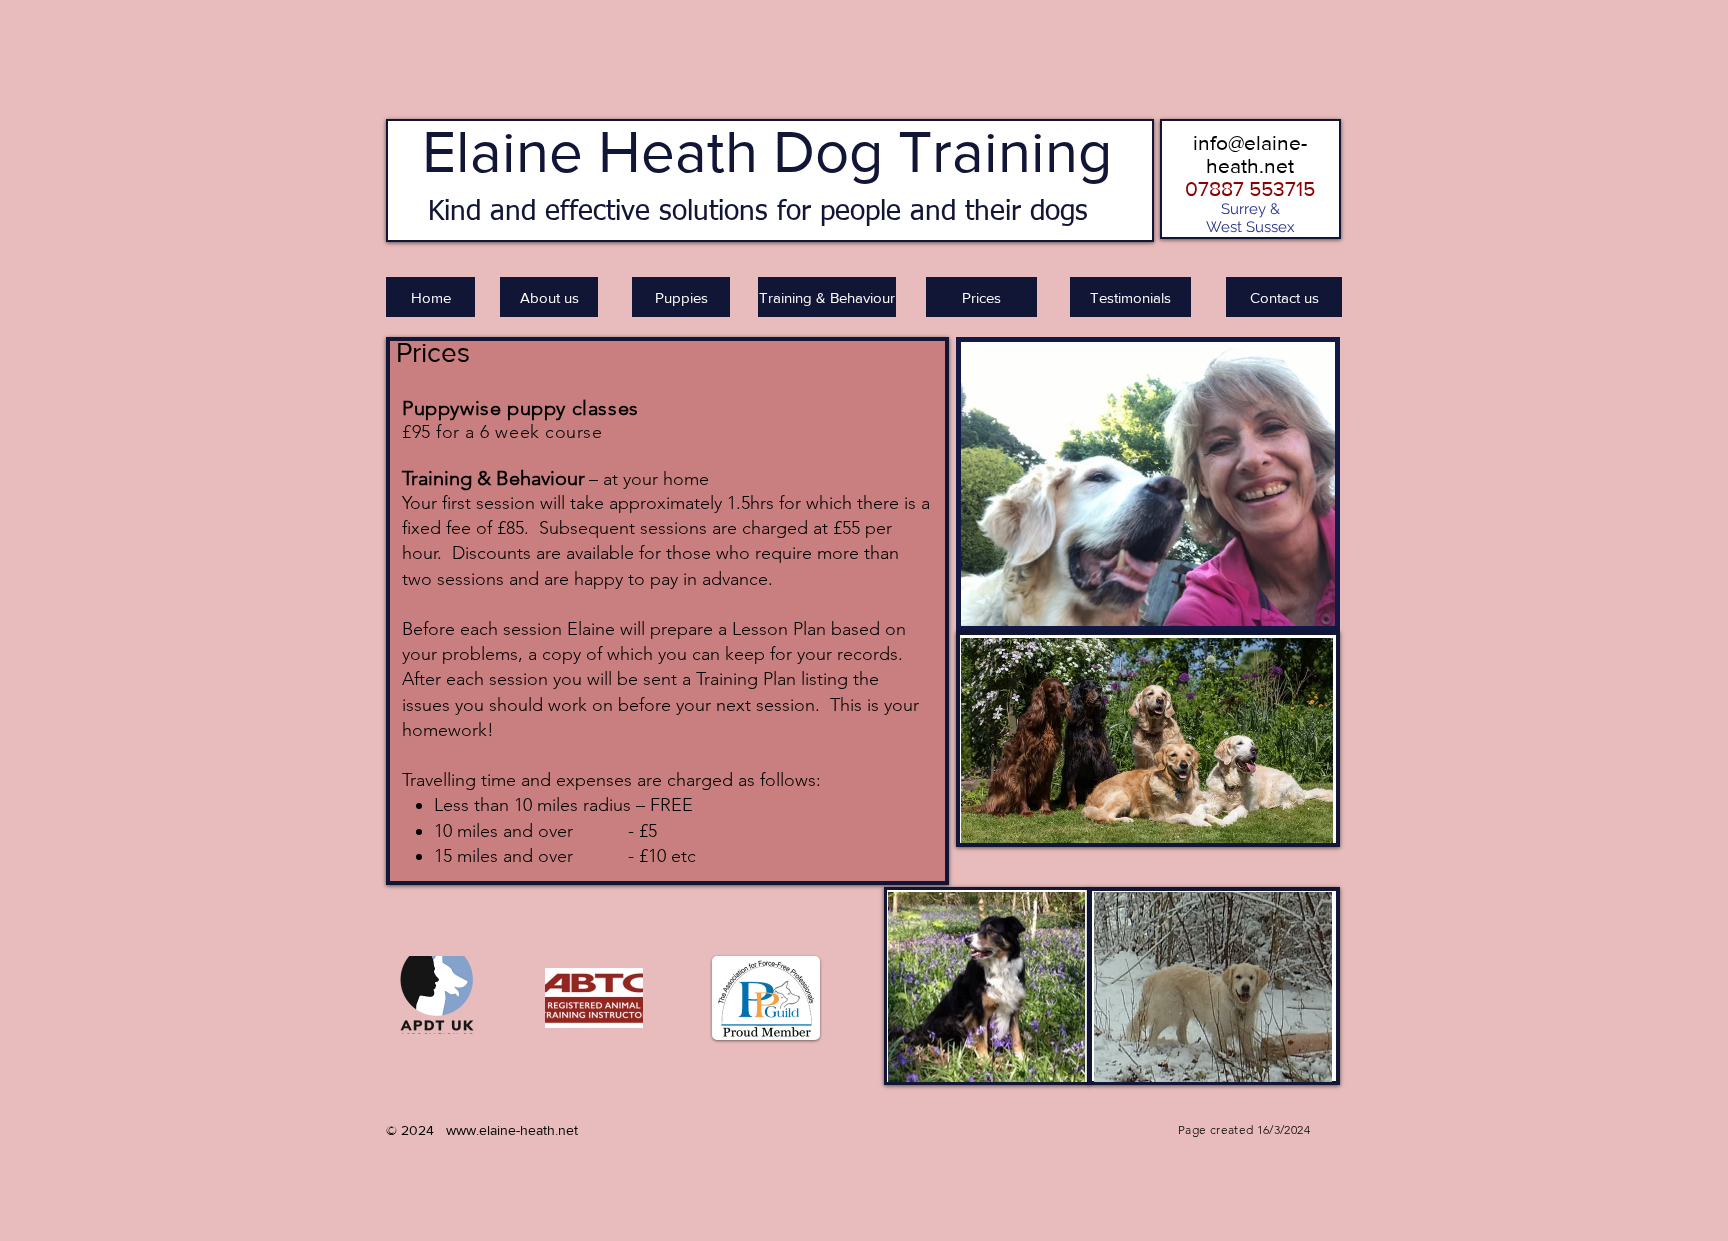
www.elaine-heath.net (512, 1130)
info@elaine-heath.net (1250, 154)
